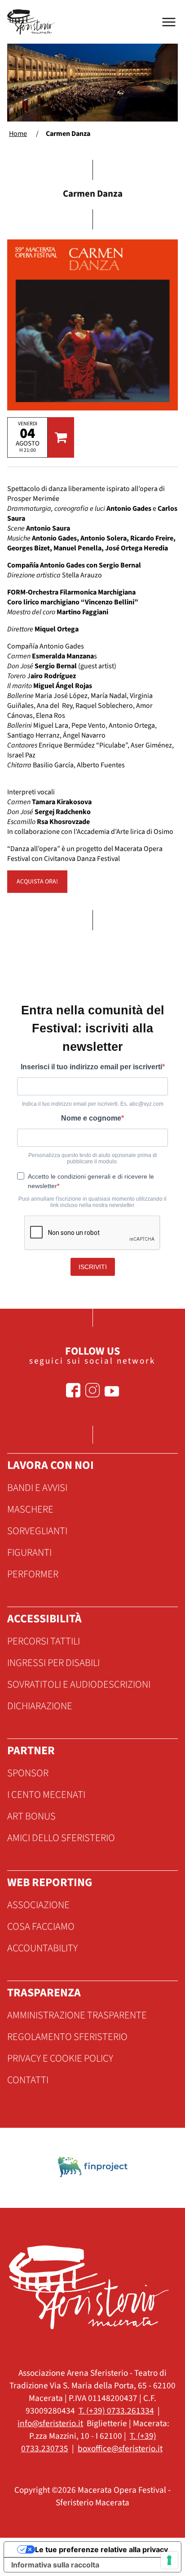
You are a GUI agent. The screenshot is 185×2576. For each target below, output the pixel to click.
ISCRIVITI (93, 1267)
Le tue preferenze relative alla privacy (101, 2549)
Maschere (30, 1509)
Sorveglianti (37, 1531)
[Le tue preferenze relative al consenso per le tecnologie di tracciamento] (169, 2560)
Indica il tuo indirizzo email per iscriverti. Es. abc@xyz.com (93, 1104)
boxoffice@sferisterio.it (120, 2449)
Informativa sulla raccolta (55, 2565)
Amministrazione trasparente (77, 2015)
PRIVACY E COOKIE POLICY (60, 2058)
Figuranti (29, 1553)
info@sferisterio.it (50, 2423)
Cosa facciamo (41, 1927)
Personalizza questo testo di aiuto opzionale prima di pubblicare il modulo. (93, 1158)
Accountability (42, 1948)
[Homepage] (32, 22)
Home (18, 134)
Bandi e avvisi (37, 1488)
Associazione (38, 1905)
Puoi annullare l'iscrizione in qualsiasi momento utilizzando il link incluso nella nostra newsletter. (92, 1202)
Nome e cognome (91, 1118)
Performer (33, 1574)
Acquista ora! (37, 882)
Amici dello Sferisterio (61, 1838)
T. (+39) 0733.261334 (116, 2411)
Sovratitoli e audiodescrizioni (79, 1684)
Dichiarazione (40, 1706)
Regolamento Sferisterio (67, 2037)
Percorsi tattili (44, 1641)
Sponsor (28, 1773)
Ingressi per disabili (53, 1663)
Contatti (28, 2080)
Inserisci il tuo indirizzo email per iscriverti (91, 1067)
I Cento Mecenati (46, 1795)
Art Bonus (31, 1816)
